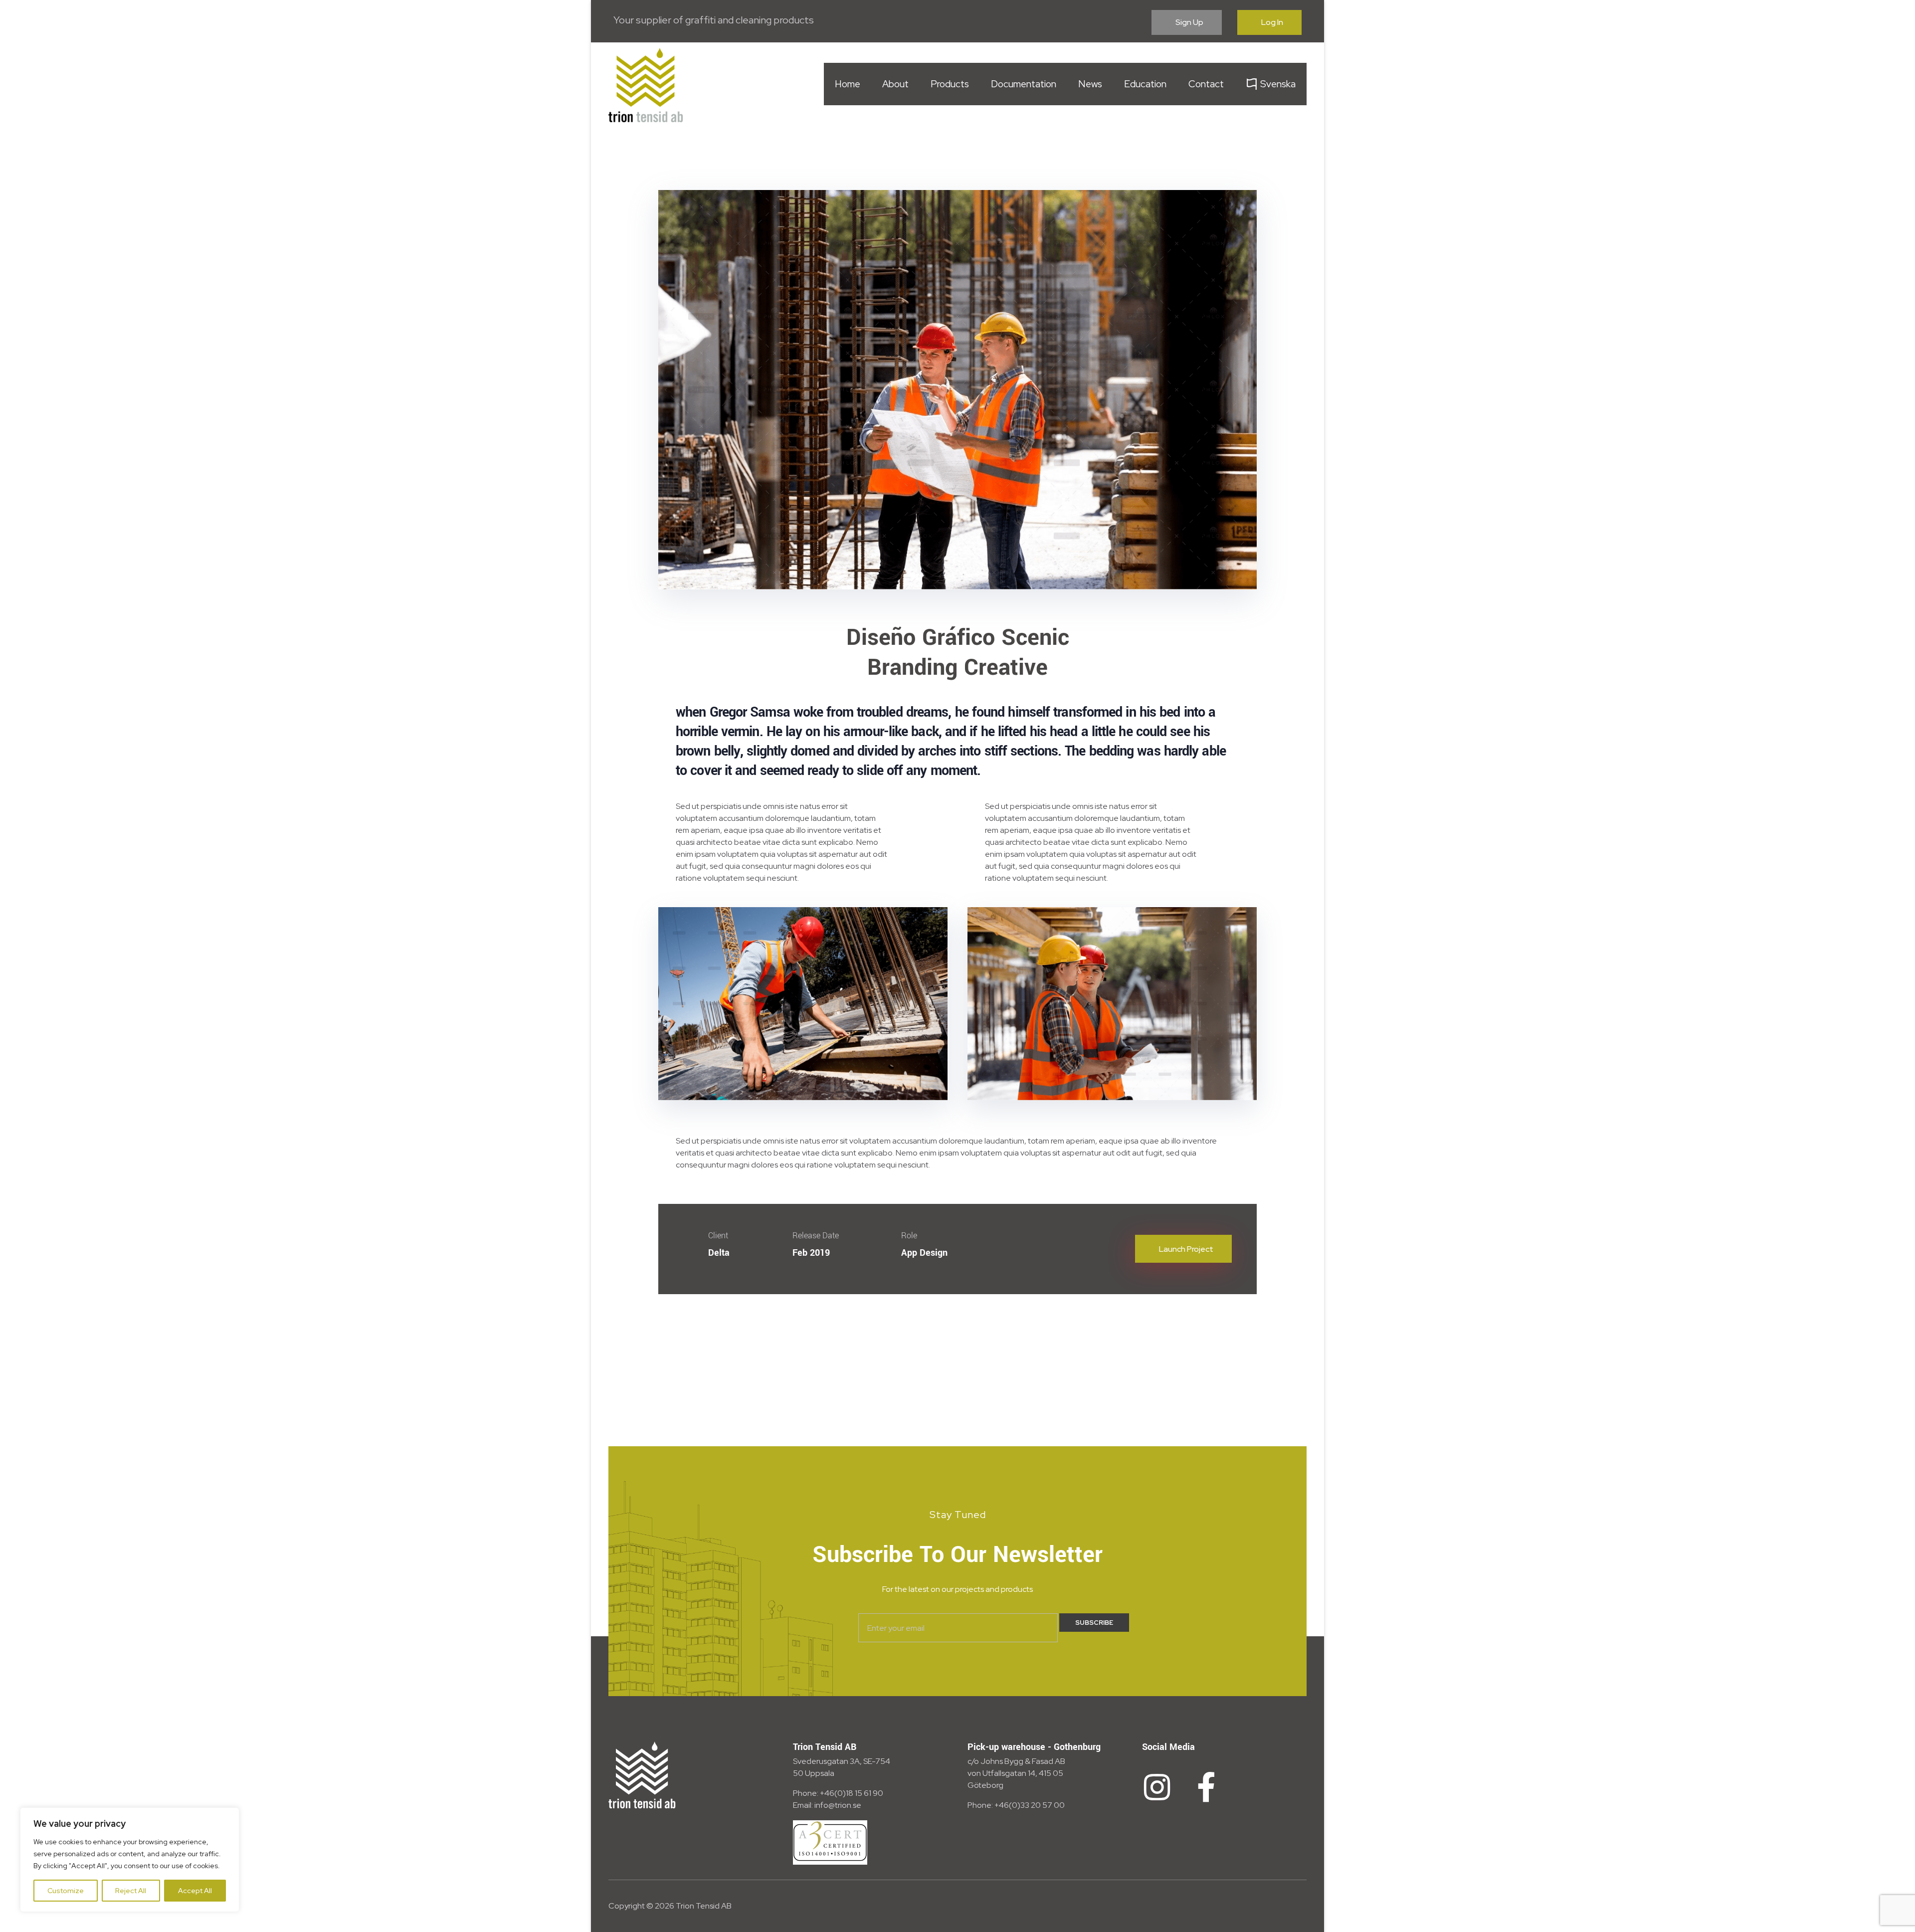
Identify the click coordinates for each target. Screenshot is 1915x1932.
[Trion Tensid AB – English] (646, 85)
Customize (66, 1891)
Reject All (131, 1891)
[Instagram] (1157, 1787)
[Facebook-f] (1206, 1787)
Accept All (195, 1891)
